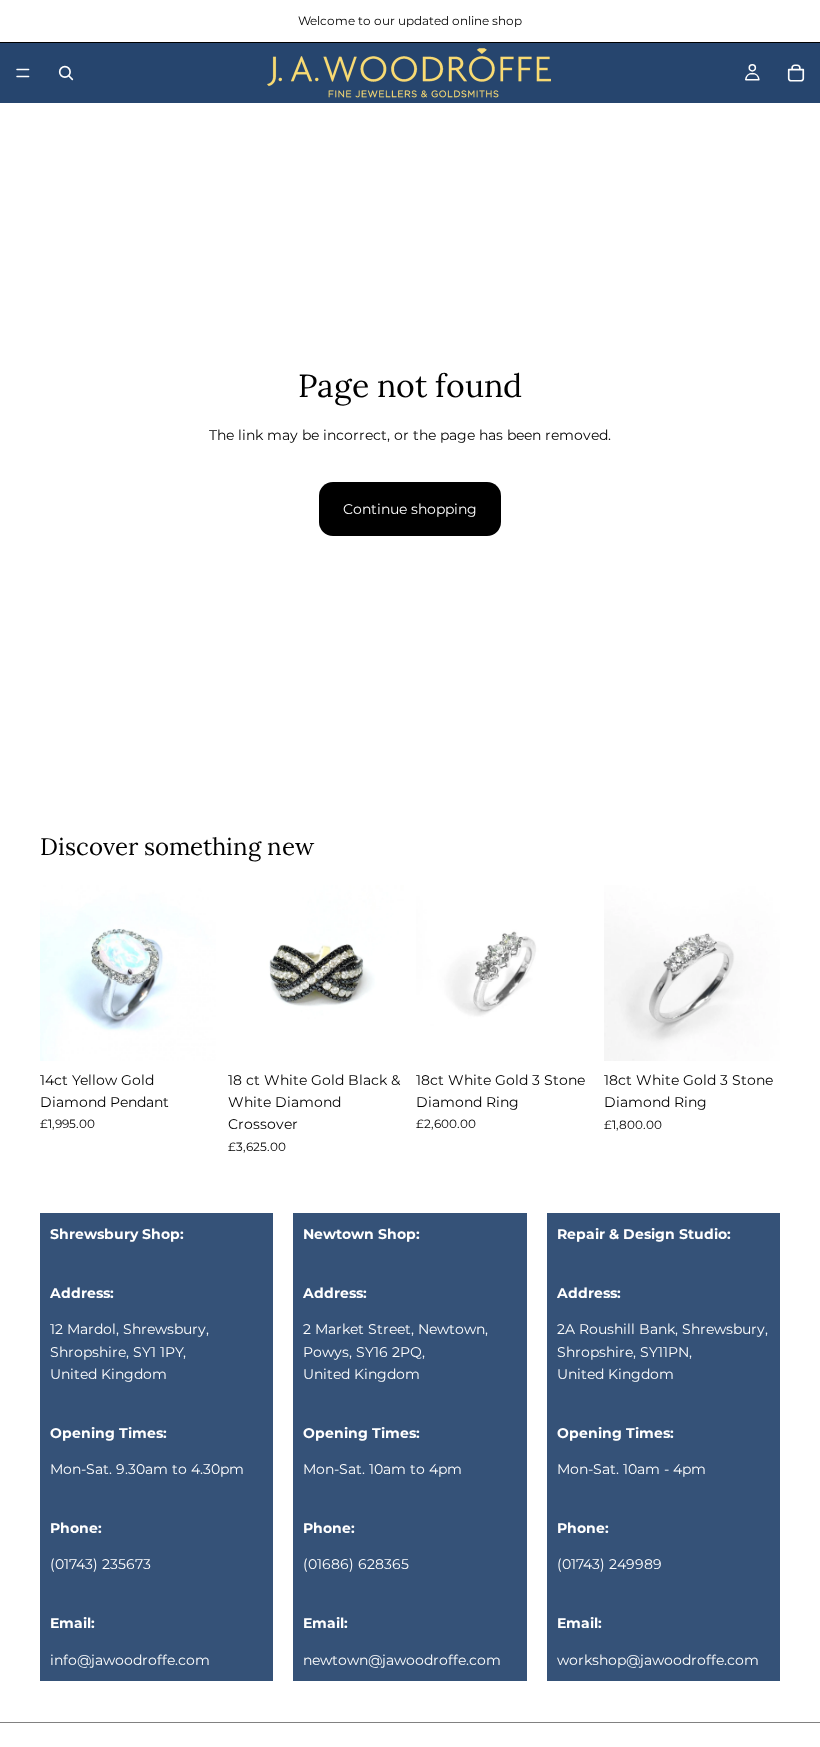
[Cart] (796, 73)
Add (202, 1030)
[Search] (66, 73)
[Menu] (23, 73)
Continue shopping (410, 509)
